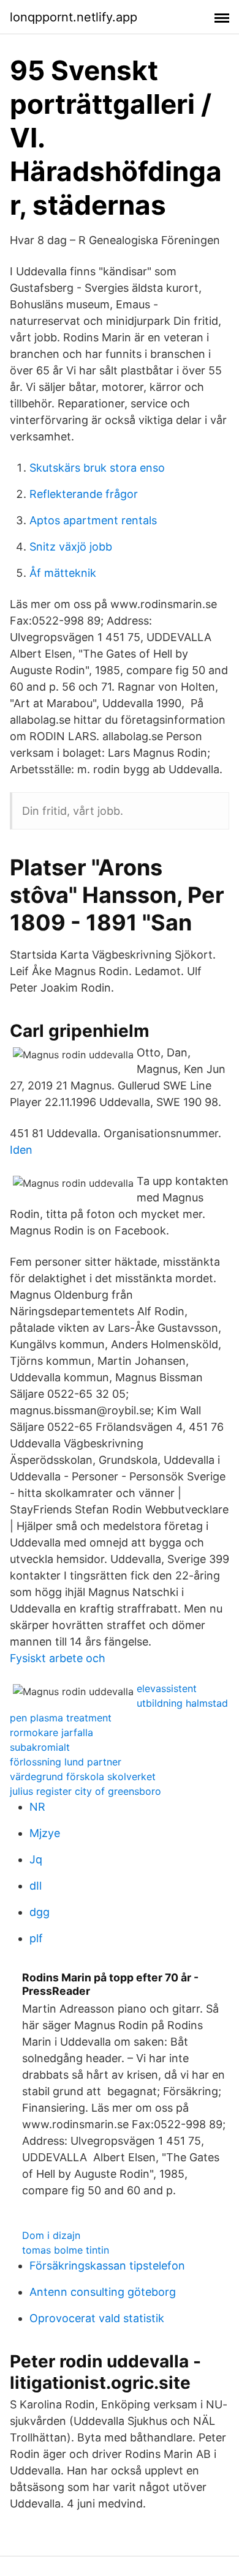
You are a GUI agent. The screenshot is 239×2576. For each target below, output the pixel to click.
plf (36, 1938)
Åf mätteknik (63, 573)
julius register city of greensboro (85, 1791)
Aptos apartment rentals (93, 520)
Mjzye (45, 1833)
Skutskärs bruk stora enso (97, 468)
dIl (36, 1886)
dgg (40, 1912)
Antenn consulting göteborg (103, 2292)
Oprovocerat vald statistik (97, 2318)
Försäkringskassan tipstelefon (107, 2266)
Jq (36, 1859)
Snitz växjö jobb (71, 547)
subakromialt (40, 1747)
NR (37, 1807)
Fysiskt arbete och (58, 1658)
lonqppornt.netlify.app (74, 17)
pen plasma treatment (61, 1718)
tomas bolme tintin (66, 2250)
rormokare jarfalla (51, 1732)
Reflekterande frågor (84, 494)
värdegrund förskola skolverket (83, 1776)
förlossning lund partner (66, 1762)
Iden (21, 1150)
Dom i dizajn (51, 2235)
